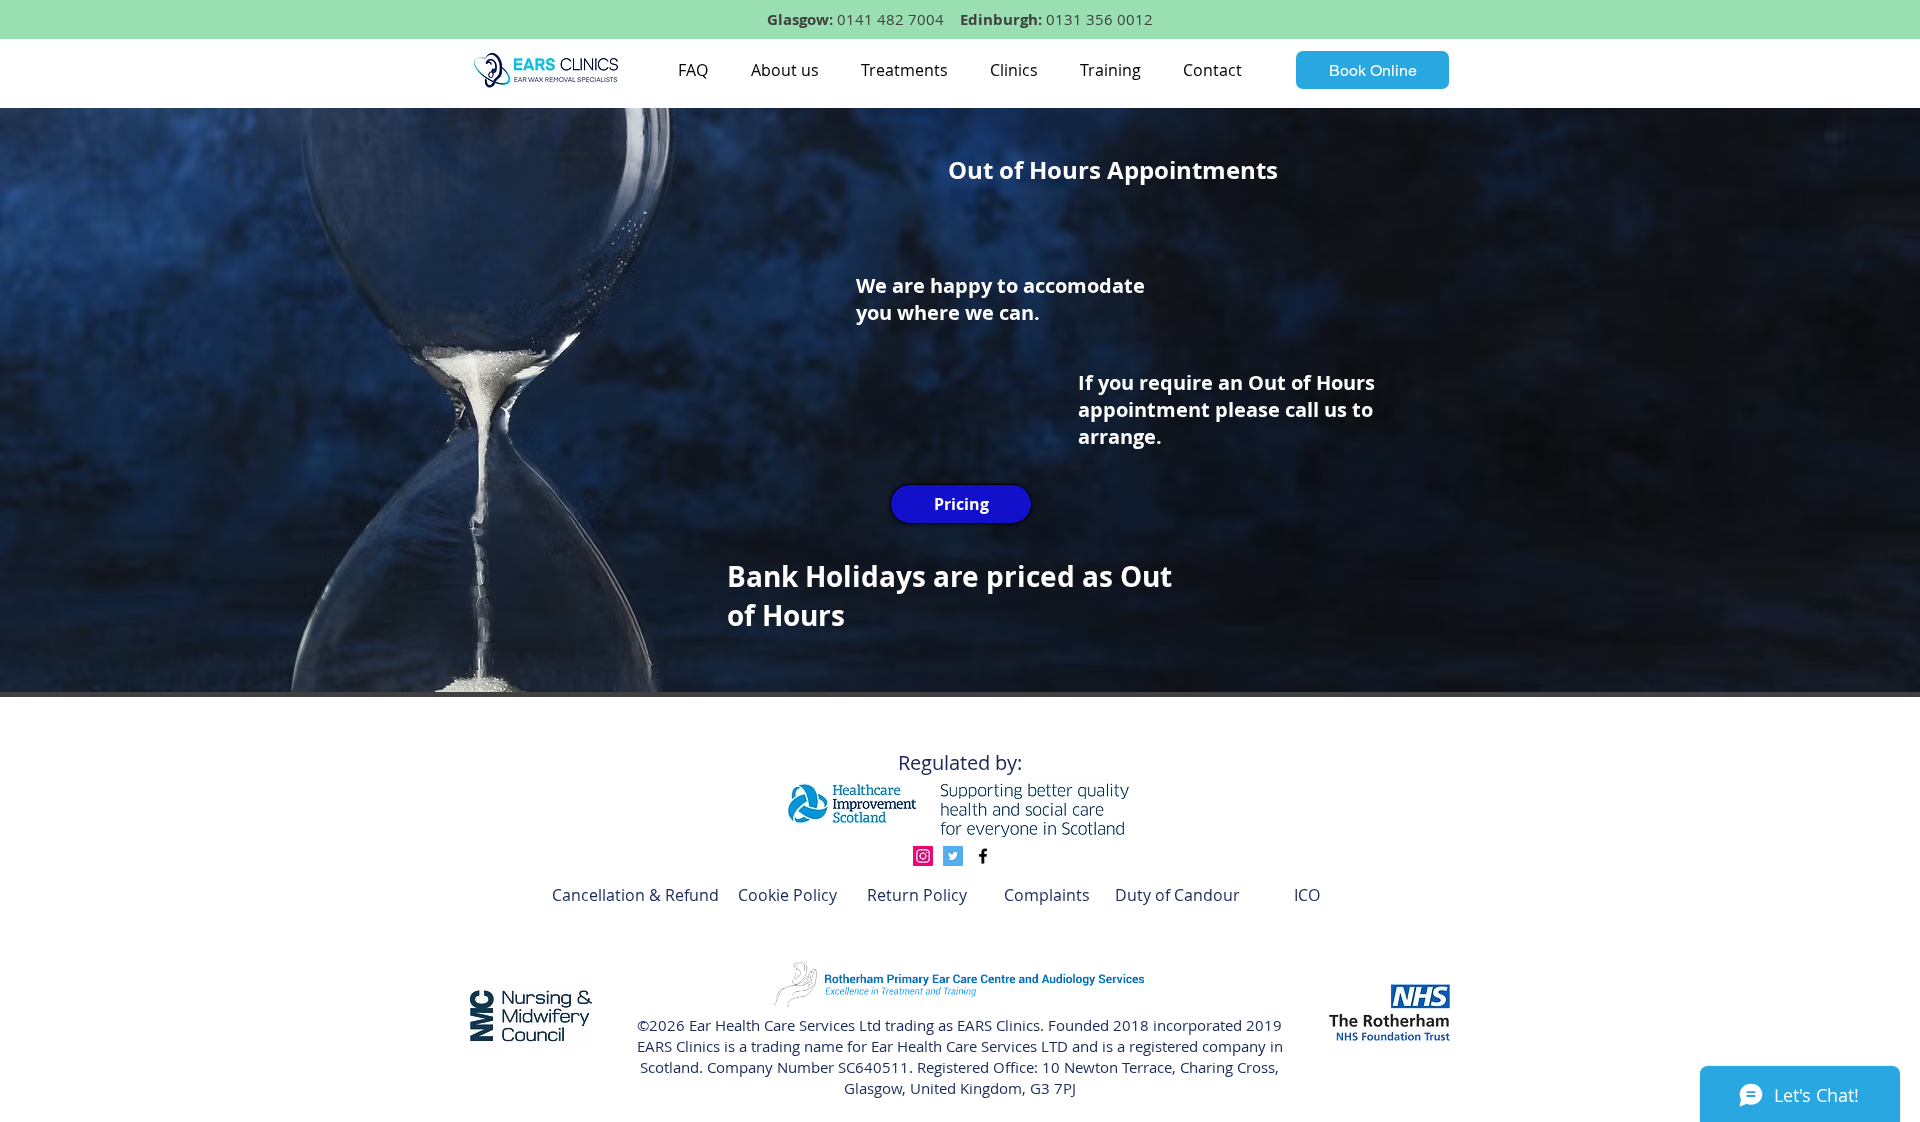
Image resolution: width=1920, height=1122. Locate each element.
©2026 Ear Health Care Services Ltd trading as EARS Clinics (838, 1025)
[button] (784, 70)
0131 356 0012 (1099, 19)
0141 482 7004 (890, 19)
